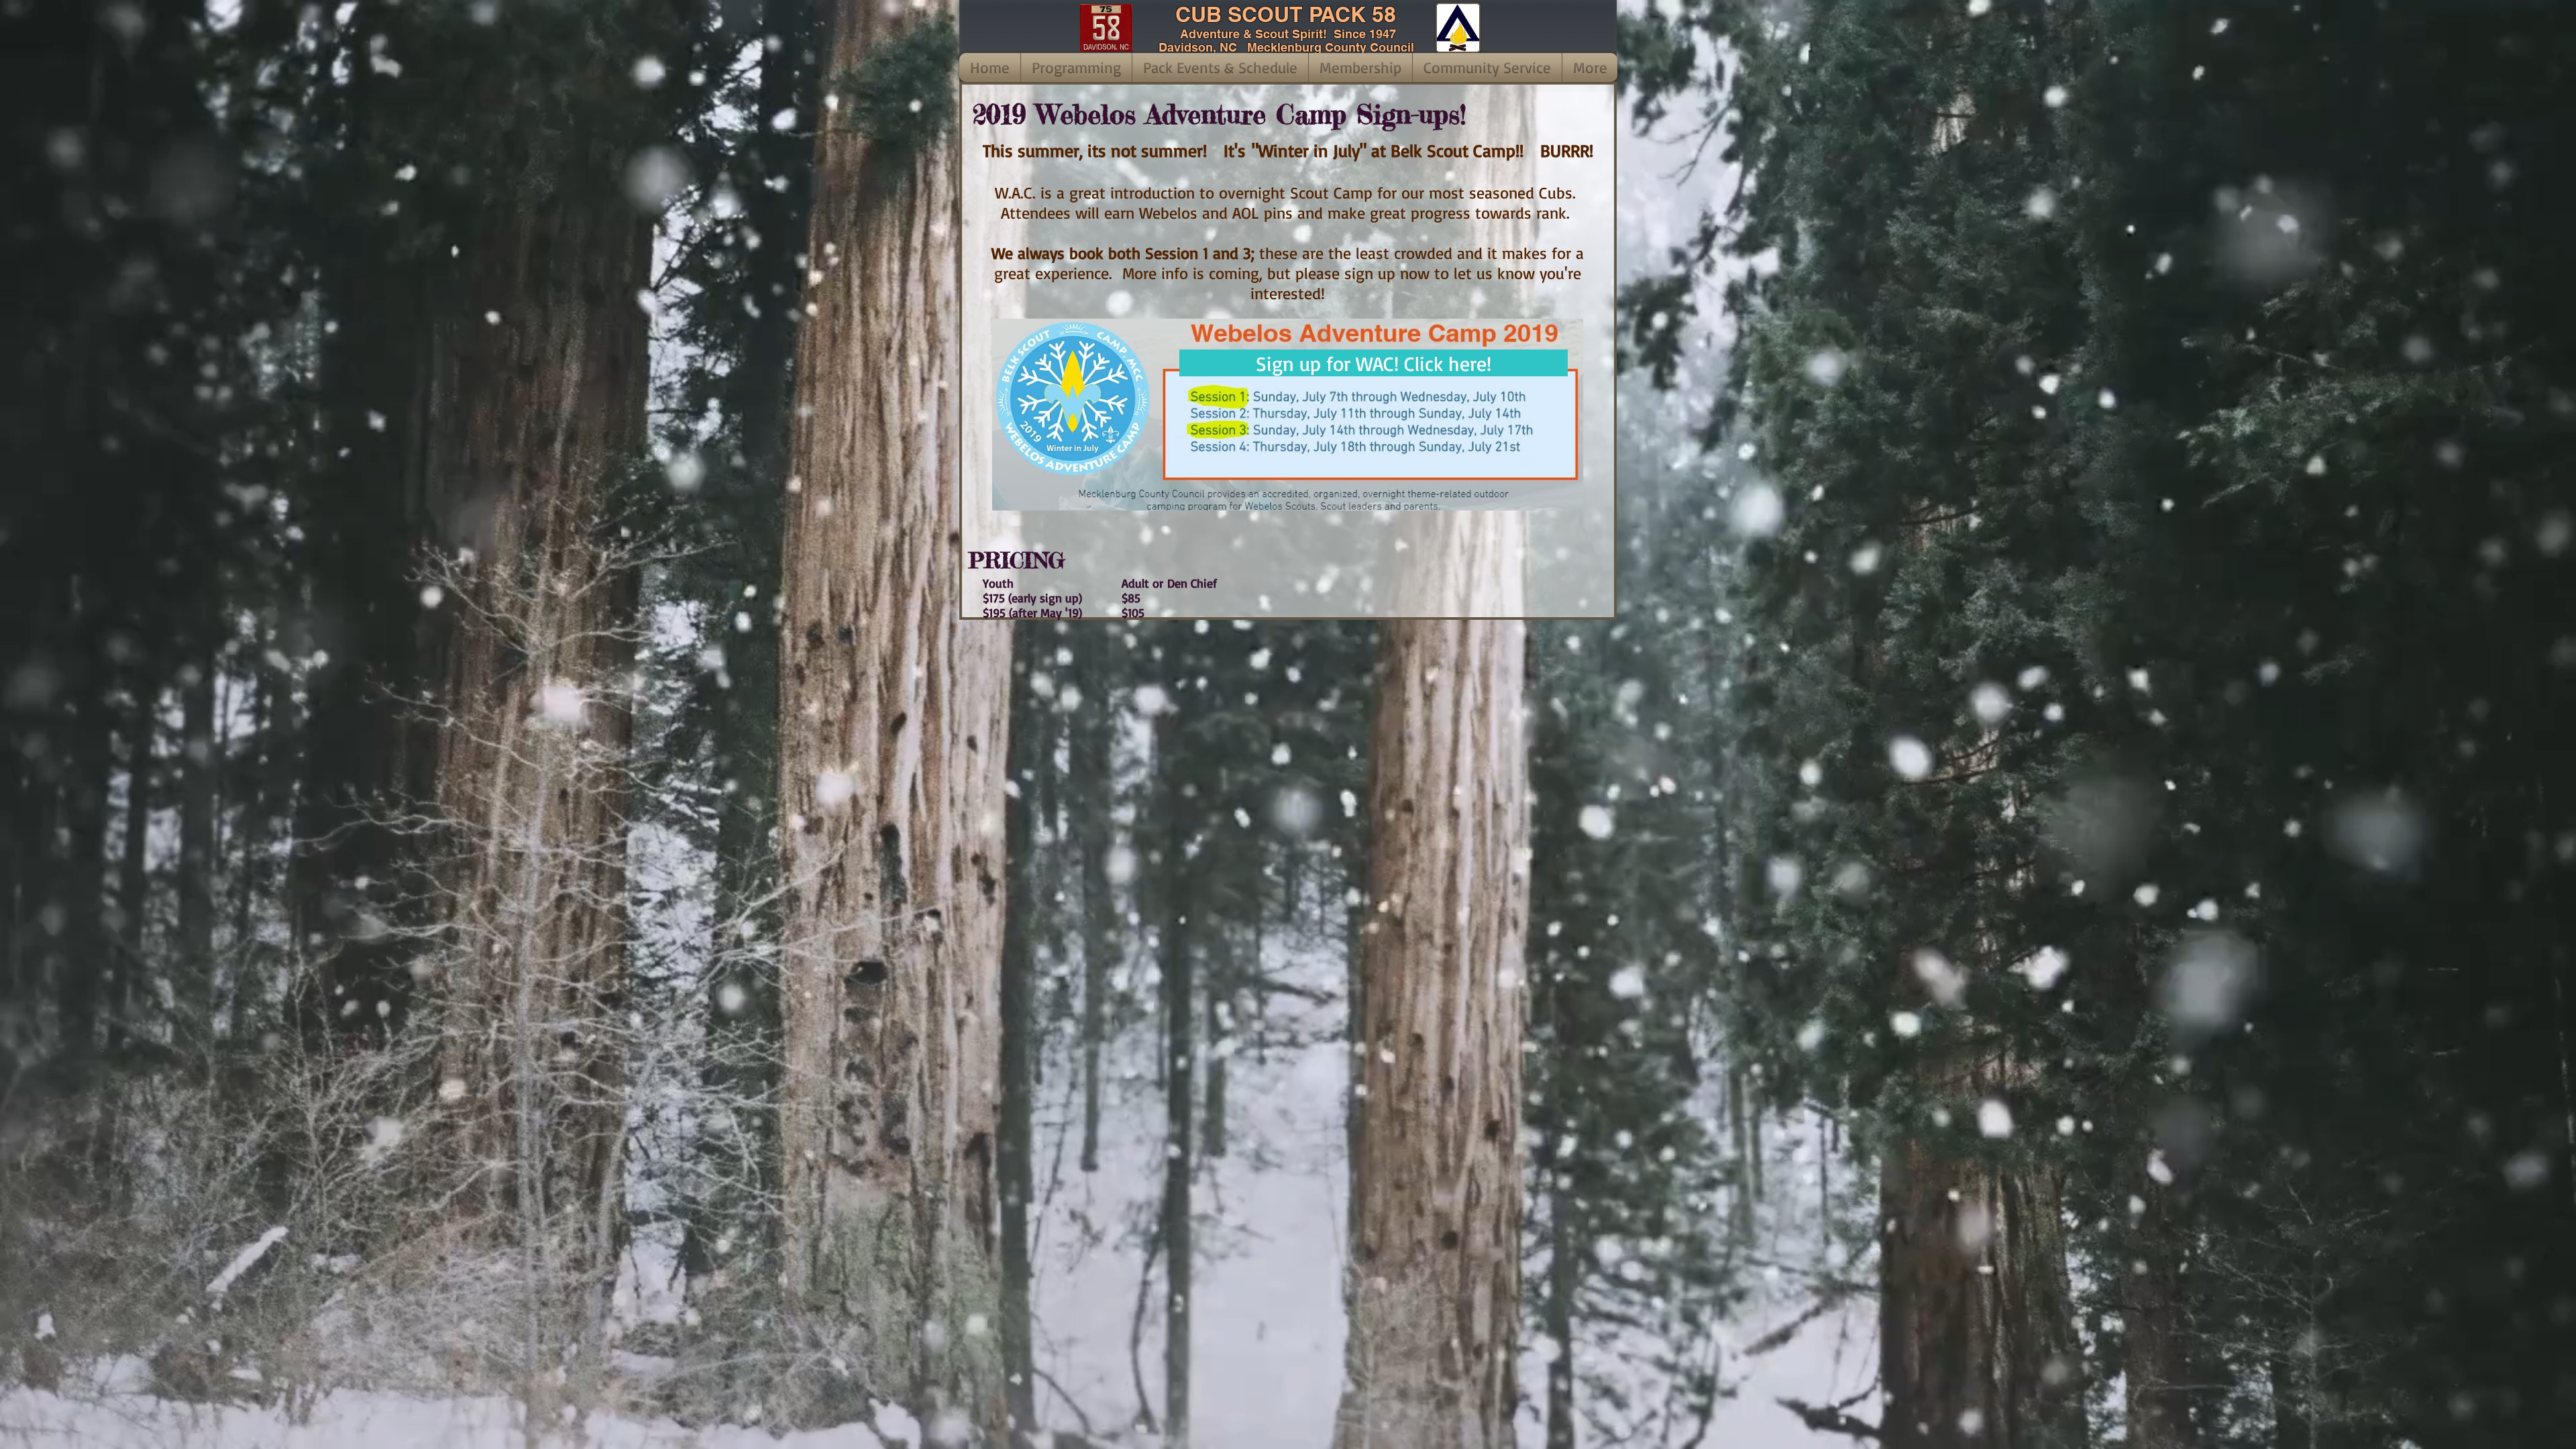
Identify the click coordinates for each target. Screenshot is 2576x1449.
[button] (1076, 67)
